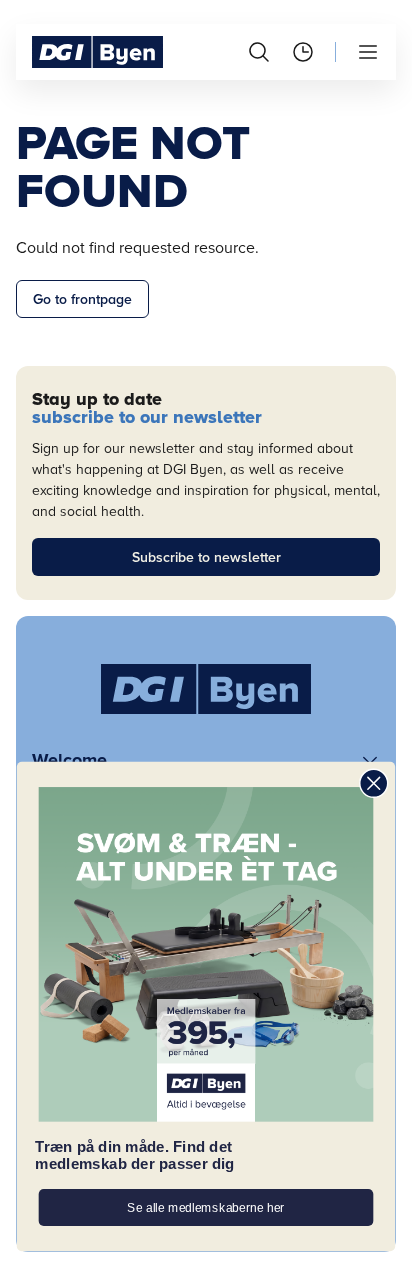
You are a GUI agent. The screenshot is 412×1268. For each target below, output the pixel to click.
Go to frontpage (82, 299)
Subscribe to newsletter (206, 557)
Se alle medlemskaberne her (205, 1207)
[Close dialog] (373, 783)
